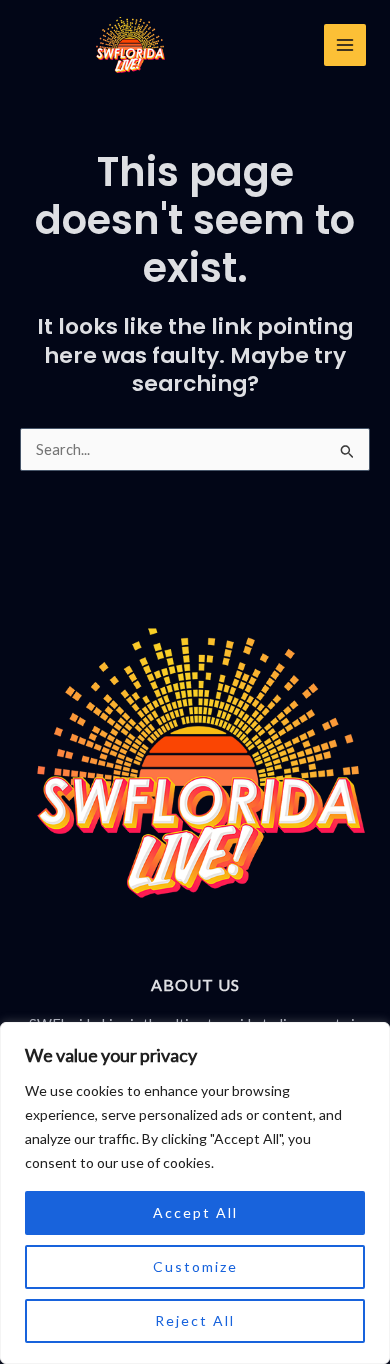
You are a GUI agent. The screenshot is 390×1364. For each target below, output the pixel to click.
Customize (195, 1266)
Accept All (195, 1212)
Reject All (195, 1320)
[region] (195, 1193)
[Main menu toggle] (345, 45)
